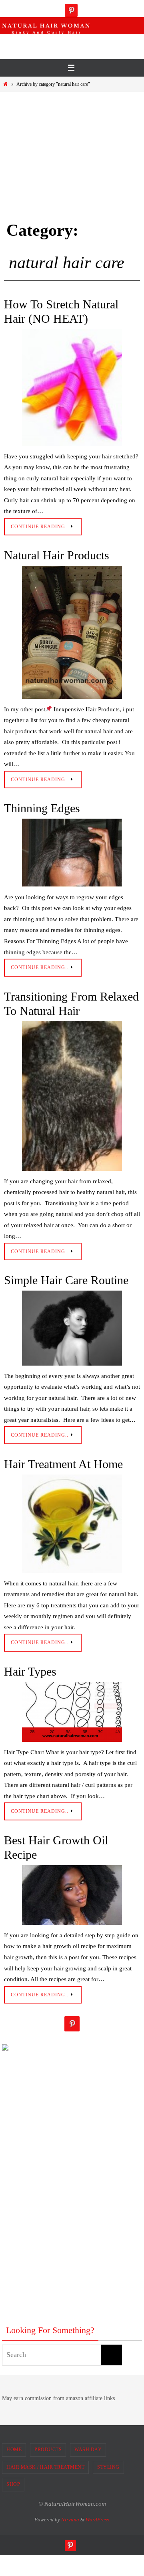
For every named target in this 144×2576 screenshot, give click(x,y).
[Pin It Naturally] (71, 10)
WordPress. (98, 2520)
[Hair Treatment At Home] (72, 1524)
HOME (14, 2450)
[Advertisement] (74, 44)
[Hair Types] (72, 1712)
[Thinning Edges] (72, 853)
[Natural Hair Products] (72, 632)
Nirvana (70, 2520)
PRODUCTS (48, 2450)
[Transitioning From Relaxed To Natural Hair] (72, 1096)
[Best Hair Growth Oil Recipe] (72, 1895)
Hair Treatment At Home (63, 1464)
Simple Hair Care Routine (66, 1280)
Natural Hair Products (57, 555)
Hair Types (30, 1671)
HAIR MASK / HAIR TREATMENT (45, 2467)
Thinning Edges (42, 808)
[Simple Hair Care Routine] (72, 1328)
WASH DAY (88, 2450)
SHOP (13, 2484)
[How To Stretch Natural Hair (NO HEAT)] (72, 388)
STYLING (108, 2467)
